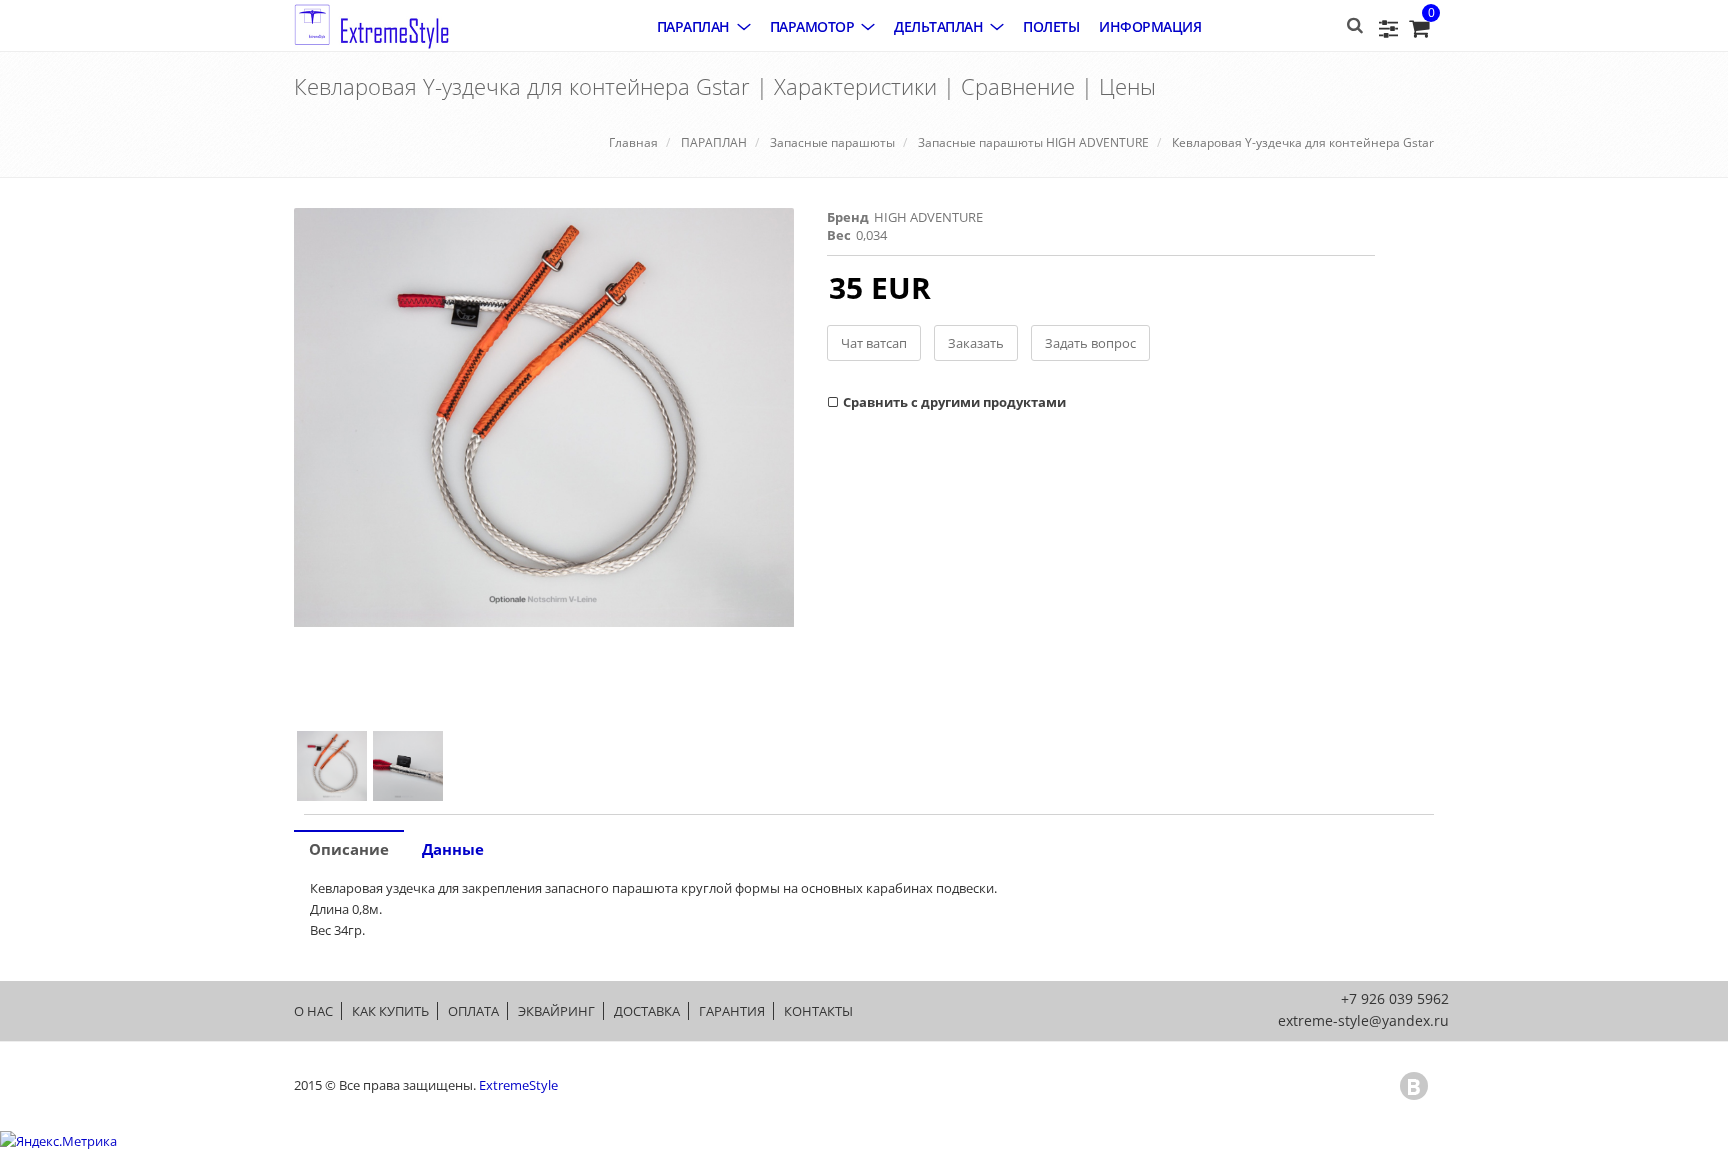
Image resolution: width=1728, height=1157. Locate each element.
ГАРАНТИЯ (732, 1011)
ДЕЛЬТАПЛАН (938, 26)
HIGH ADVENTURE (928, 217)
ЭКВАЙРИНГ (556, 1011)
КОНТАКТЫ (818, 1011)
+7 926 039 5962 (1395, 998)
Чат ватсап (874, 343)
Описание (349, 849)
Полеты (1051, 26)
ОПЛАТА (473, 1011)
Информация (1150, 26)
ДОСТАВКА (647, 1011)
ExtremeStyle (518, 1085)
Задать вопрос (1090, 343)
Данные (453, 849)
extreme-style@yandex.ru (1363, 1020)
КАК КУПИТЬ (390, 1011)
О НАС (313, 1011)
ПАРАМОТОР (812, 26)
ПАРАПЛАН (693, 26)
